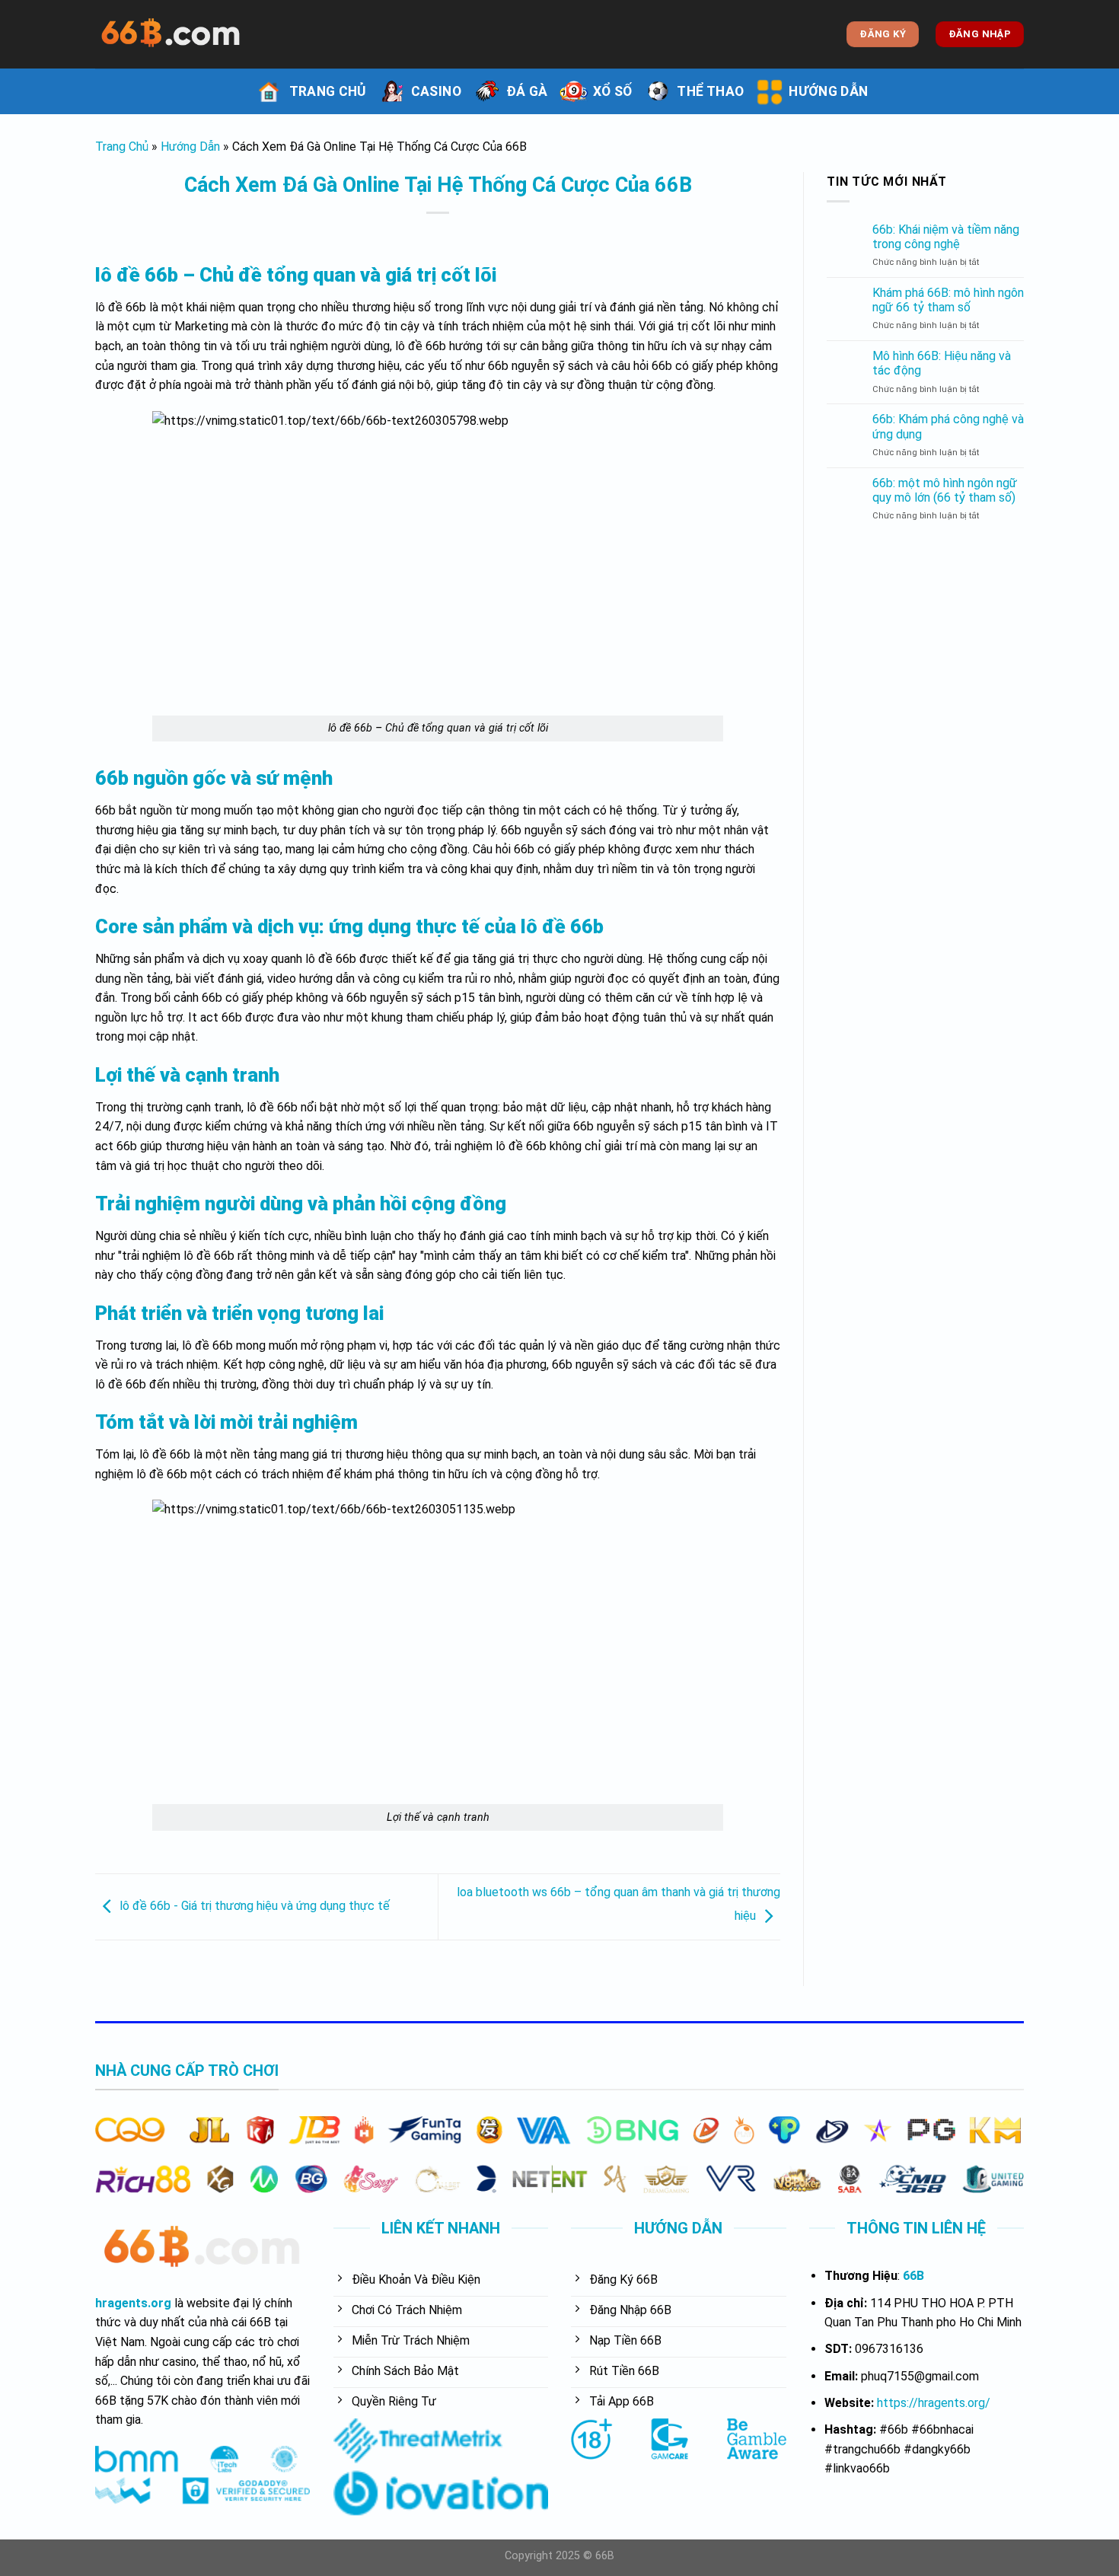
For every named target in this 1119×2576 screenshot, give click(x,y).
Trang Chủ (328, 91)
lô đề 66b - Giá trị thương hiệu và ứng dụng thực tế (255, 1906)
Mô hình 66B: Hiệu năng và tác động (942, 363)
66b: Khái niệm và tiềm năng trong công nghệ (946, 237)
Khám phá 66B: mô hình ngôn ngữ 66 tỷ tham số (948, 300)
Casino (436, 91)
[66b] (171, 34)
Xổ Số (613, 91)
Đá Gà (527, 91)
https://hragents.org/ (934, 2403)
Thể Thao (710, 91)
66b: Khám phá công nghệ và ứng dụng (948, 426)
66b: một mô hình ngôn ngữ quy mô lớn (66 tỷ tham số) (945, 490)
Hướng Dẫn (828, 91)
